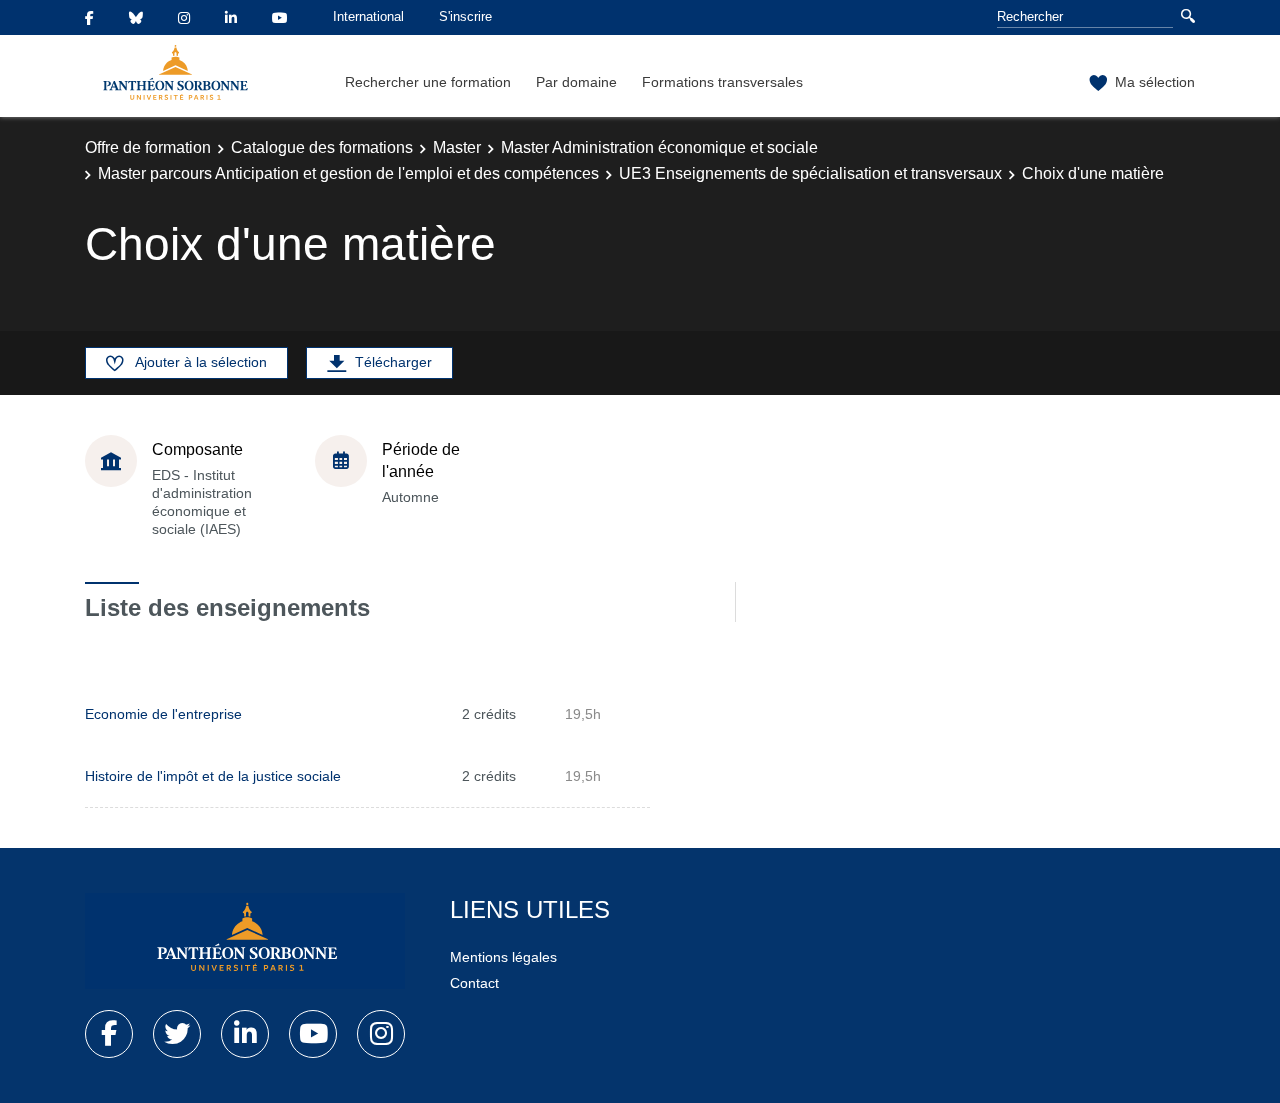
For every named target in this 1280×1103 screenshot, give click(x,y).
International (368, 16)
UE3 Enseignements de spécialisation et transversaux (810, 173)
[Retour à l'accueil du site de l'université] (245, 941)
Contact (474, 983)
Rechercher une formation (428, 82)
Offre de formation (148, 147)
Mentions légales (503, 957)
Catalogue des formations (322, 147)
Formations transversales (722, 82)
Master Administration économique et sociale (659, 147)
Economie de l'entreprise (163, 714)
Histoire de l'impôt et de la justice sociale (213, 776)
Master (457, 147)
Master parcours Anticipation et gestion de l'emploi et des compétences (348, 173)
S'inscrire (465, 16)
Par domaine (576, 82)
